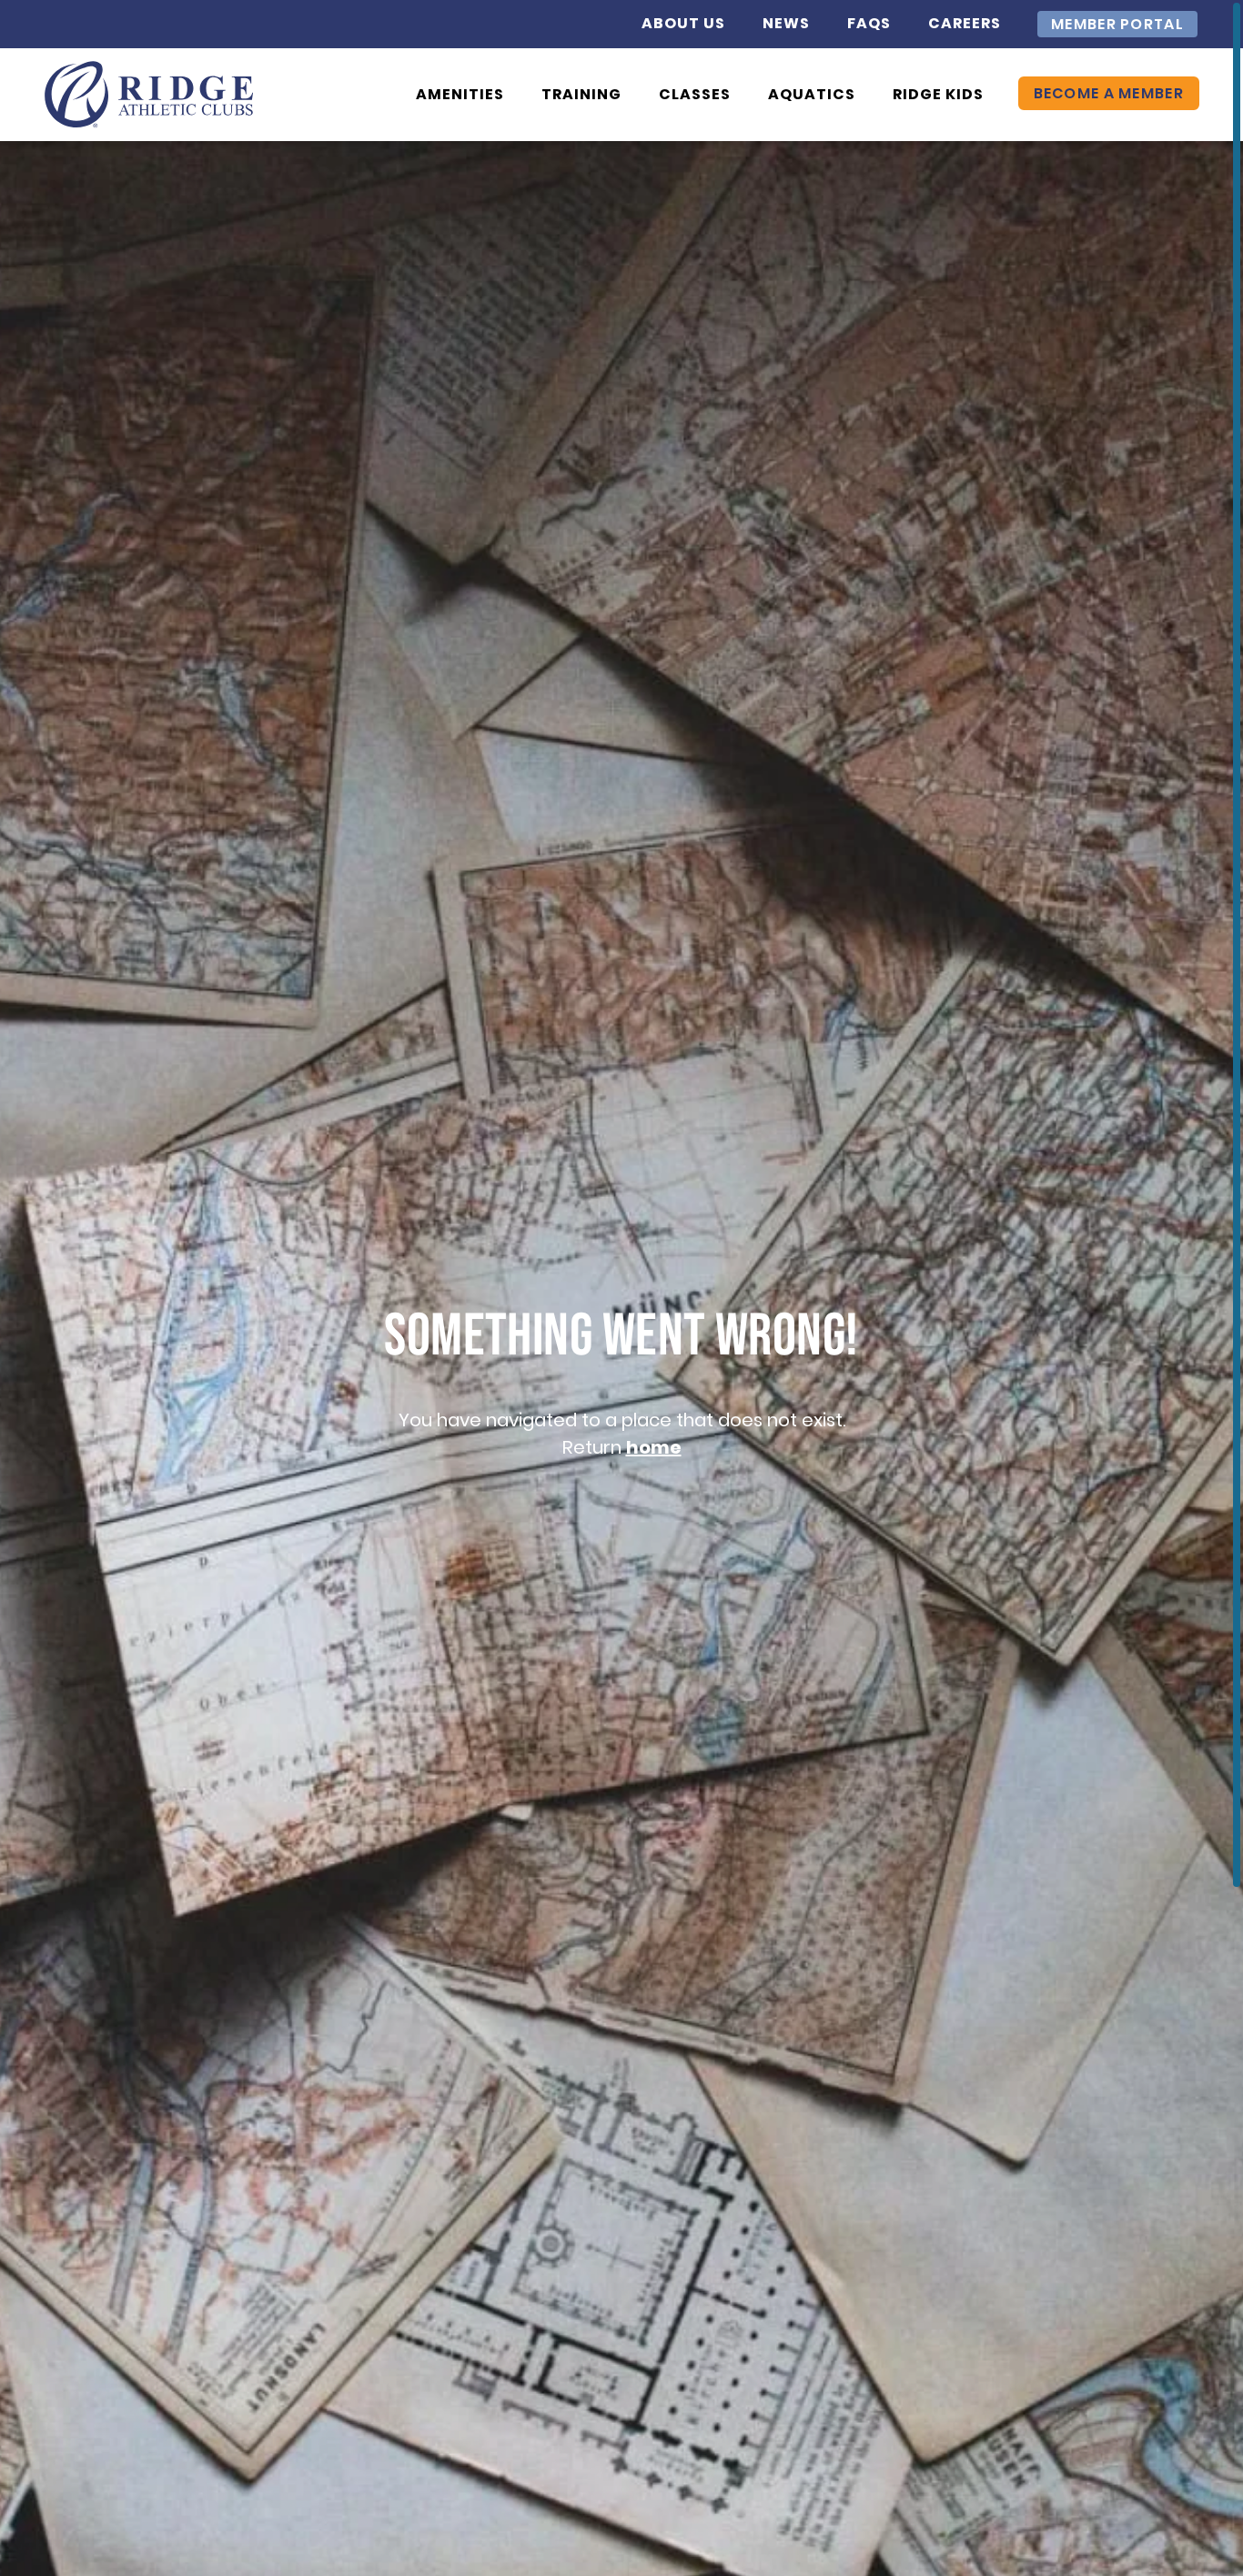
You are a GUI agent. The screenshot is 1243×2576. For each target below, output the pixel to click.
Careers (965, 23)
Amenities (460, 94)
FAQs (869, 23)
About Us (683, 23)
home (654, 1447)
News (786, 23)
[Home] (149, 95)
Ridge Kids (938, 94)
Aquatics (812, 94)
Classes (695, 94)
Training (581, 94)
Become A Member (1109, 93)
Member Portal (1117, 24)
